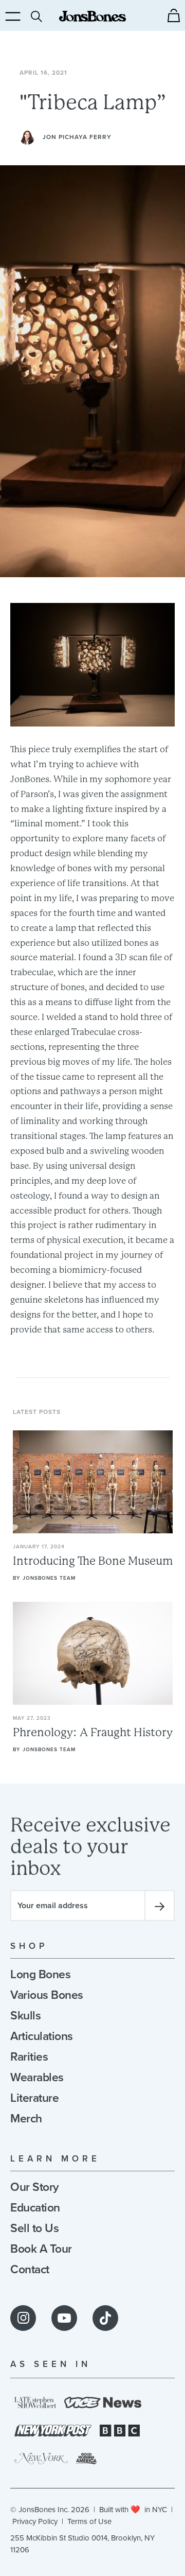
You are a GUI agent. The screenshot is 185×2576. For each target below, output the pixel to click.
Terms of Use (89, 2521)
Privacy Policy (35, 2521)
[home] (92, 16)
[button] (174, 15)
